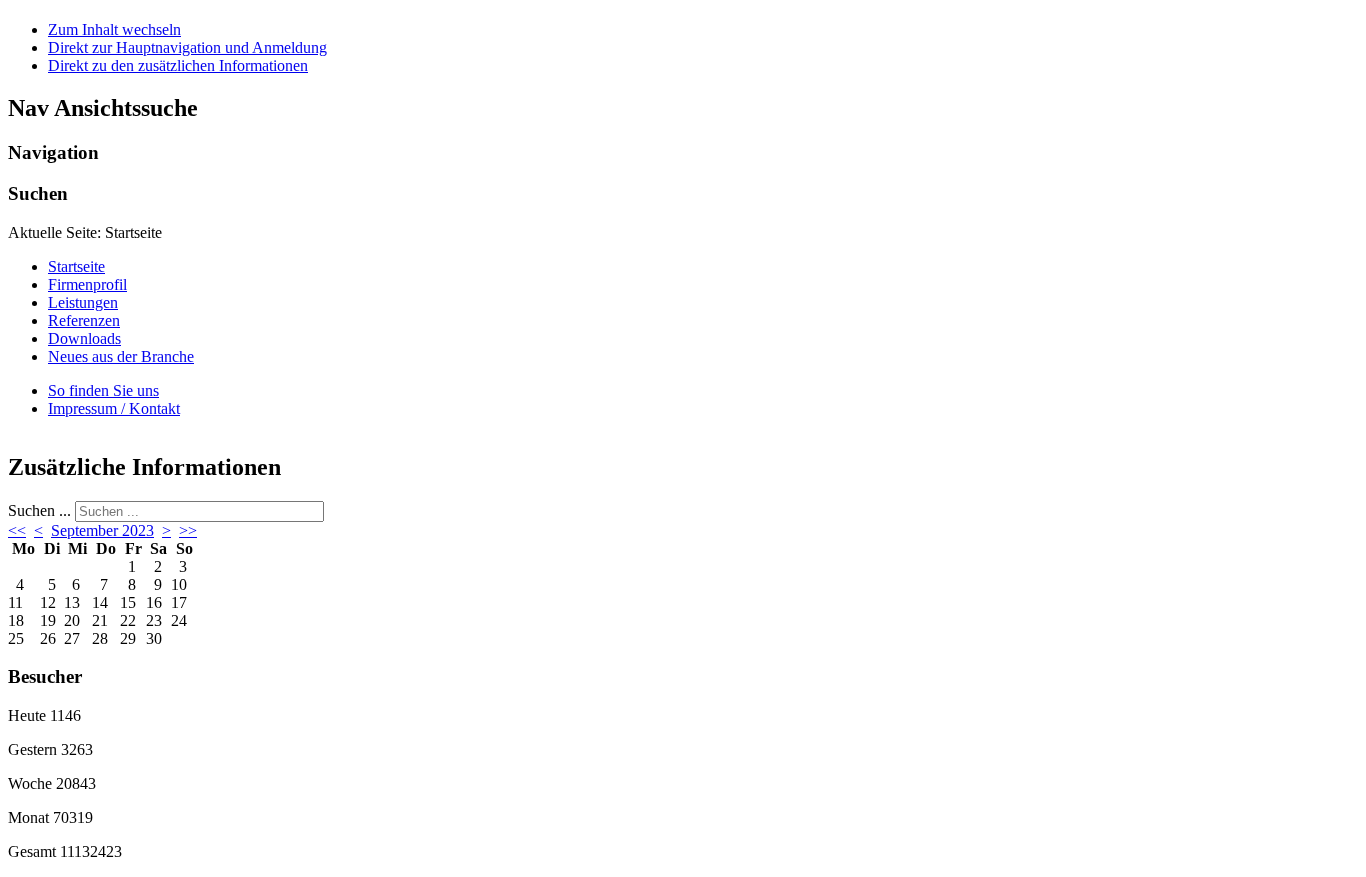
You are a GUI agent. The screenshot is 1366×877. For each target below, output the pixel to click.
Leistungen (83, 302)
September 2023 (102, 530)
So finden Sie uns (103, 390)
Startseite (76, 266)
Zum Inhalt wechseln (114, 29)
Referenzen (84, 320)
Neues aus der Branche (121, 356)
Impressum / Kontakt (114, 408)
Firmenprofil (87, 284)
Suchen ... (39, 510)
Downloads (84, 338)
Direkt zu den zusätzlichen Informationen (178, 65)
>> (188, 530)
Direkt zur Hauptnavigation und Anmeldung (187, 47)
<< (17, 530)
